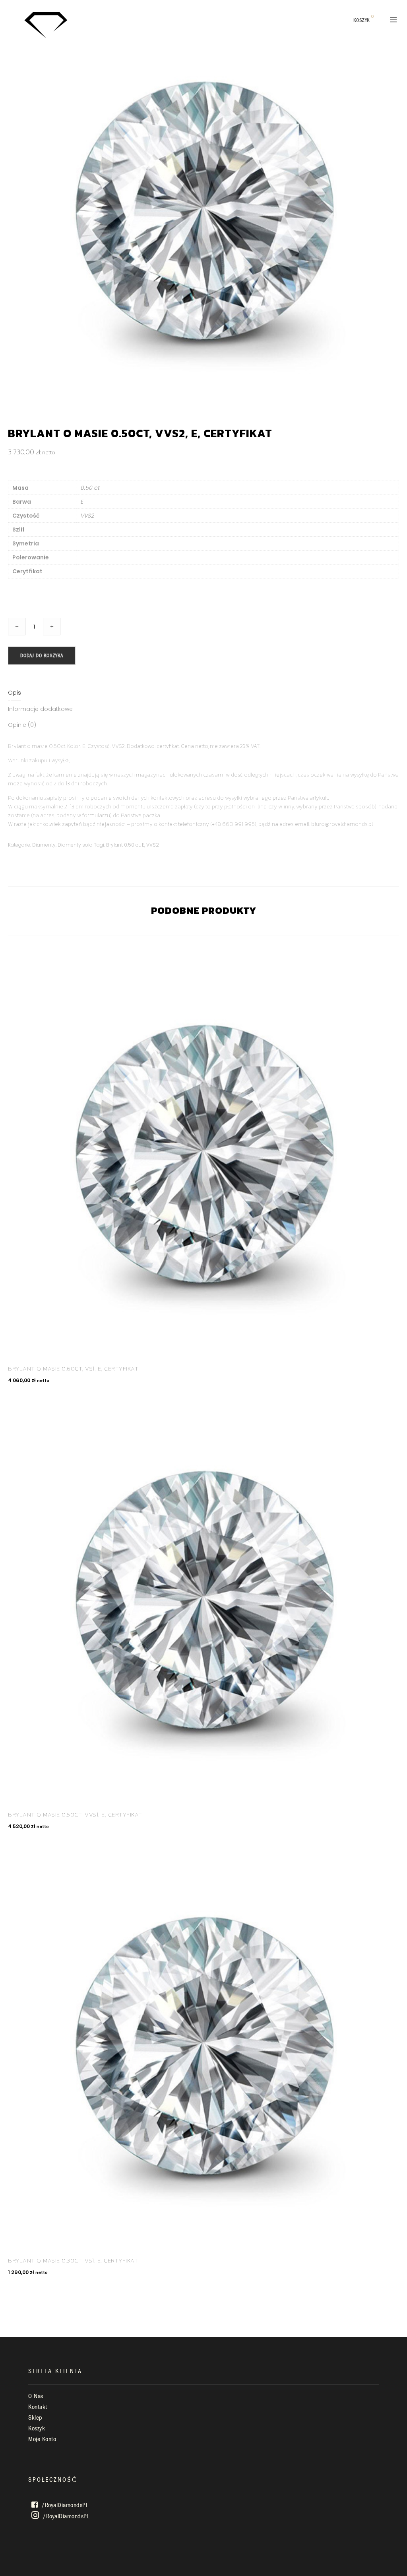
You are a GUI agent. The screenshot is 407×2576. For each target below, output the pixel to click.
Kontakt (38, 2407)
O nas (36, 2396)
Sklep (35, 2418)
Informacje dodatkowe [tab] (40, 709)
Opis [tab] (15, 693)
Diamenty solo (75, 845)
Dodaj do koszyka (42, 655)
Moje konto (42, 2439)
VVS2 (153, 845)
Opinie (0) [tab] (22, 725)
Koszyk (37, 2428)
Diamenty (44, 845)
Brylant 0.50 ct (123, 845)
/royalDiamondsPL (64, 2505)
